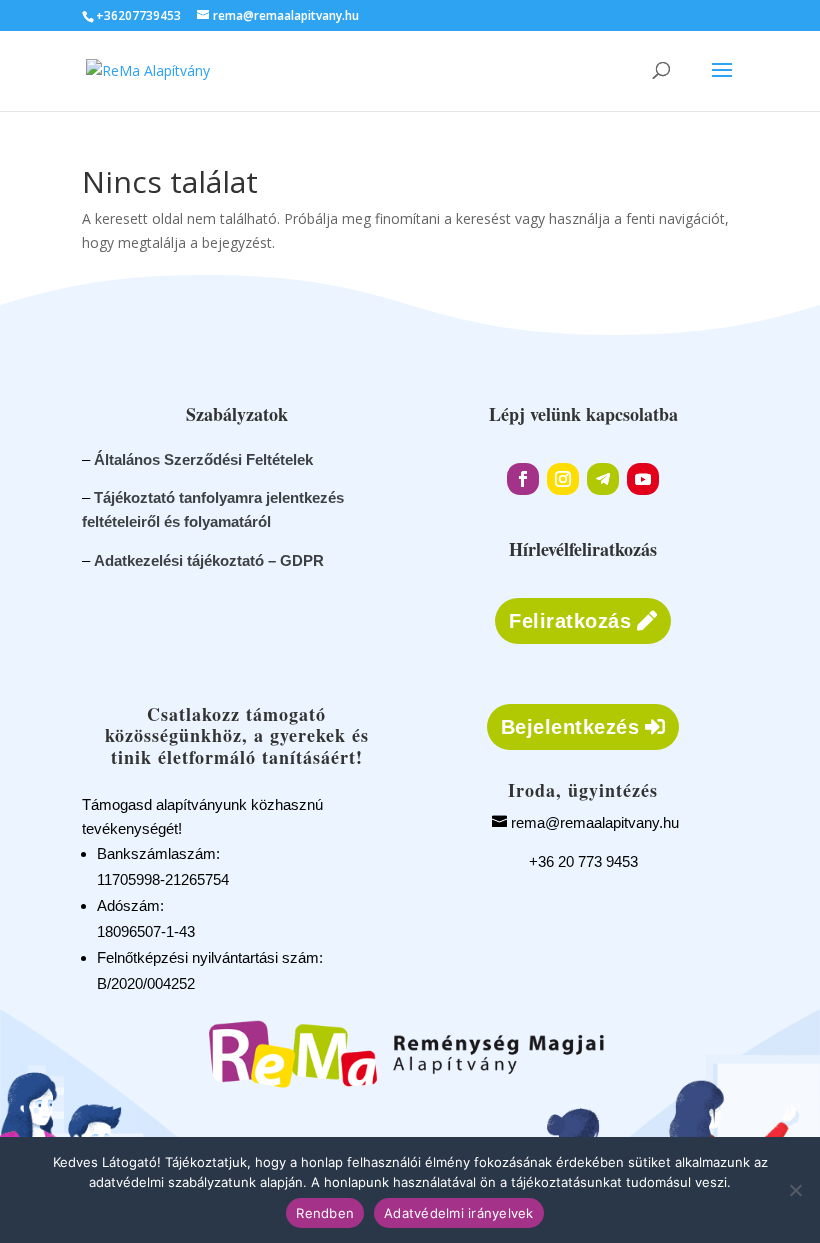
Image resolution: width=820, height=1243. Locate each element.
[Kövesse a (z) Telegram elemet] (603, 479)
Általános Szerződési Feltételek (203, 459)
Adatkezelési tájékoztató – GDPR (209, 560)
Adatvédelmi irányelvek (459, 1213)
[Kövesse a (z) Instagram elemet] (563, 479)
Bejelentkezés (570, 727)
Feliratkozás (570, 621)
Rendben (325, 1213)
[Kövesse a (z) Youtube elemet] (643, 479)
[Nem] (795, 1190)
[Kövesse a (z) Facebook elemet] (523, 479)
